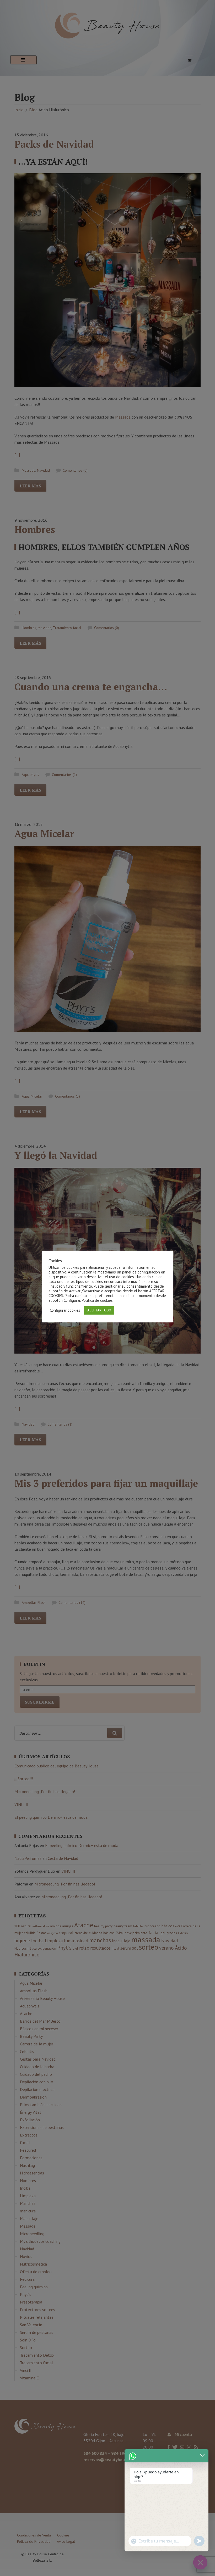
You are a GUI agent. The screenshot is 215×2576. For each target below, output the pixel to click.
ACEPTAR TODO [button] (99, 1310)
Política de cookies (97, 1300)
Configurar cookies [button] (65, 1310)
